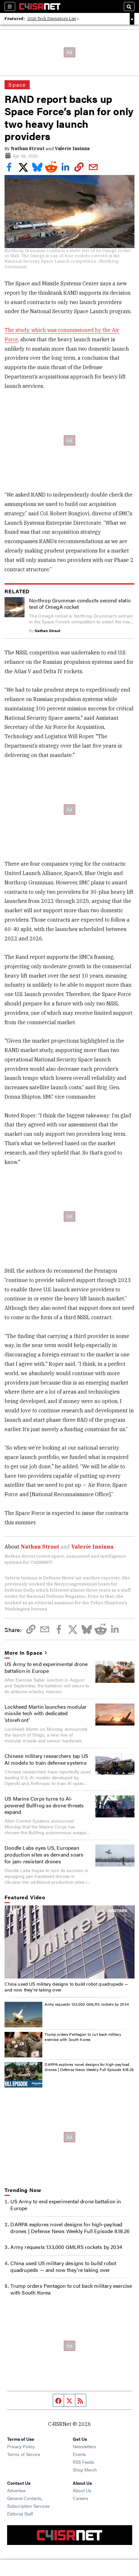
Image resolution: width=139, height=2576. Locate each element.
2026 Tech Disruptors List (52, 19)
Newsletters (84, 2446)
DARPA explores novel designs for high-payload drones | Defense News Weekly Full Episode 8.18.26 (89, 2067)
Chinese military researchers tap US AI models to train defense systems (46, 1759)
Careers (80, 2498)
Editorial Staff (20, 2514)
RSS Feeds (83, 2462)
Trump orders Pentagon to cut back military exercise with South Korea (83, 2037)
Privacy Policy (21, 2446)
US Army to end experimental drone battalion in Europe (46, 1667)
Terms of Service (24, 2454)
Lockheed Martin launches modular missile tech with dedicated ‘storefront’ (46, 1713)
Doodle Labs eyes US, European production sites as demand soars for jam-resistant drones (44, 1854)
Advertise (16, 2490)
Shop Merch (85, 2470)
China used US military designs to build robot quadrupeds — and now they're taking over (66, 1987)
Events (79, 2454)
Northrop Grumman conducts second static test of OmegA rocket (80, 604)
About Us (82, 2490)
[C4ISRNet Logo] (40, 6)
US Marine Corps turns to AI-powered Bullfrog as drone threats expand (44, 1805)
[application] (69, 1942)
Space (17, 85)
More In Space (24, 1653)
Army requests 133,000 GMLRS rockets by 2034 (87, 2004)
